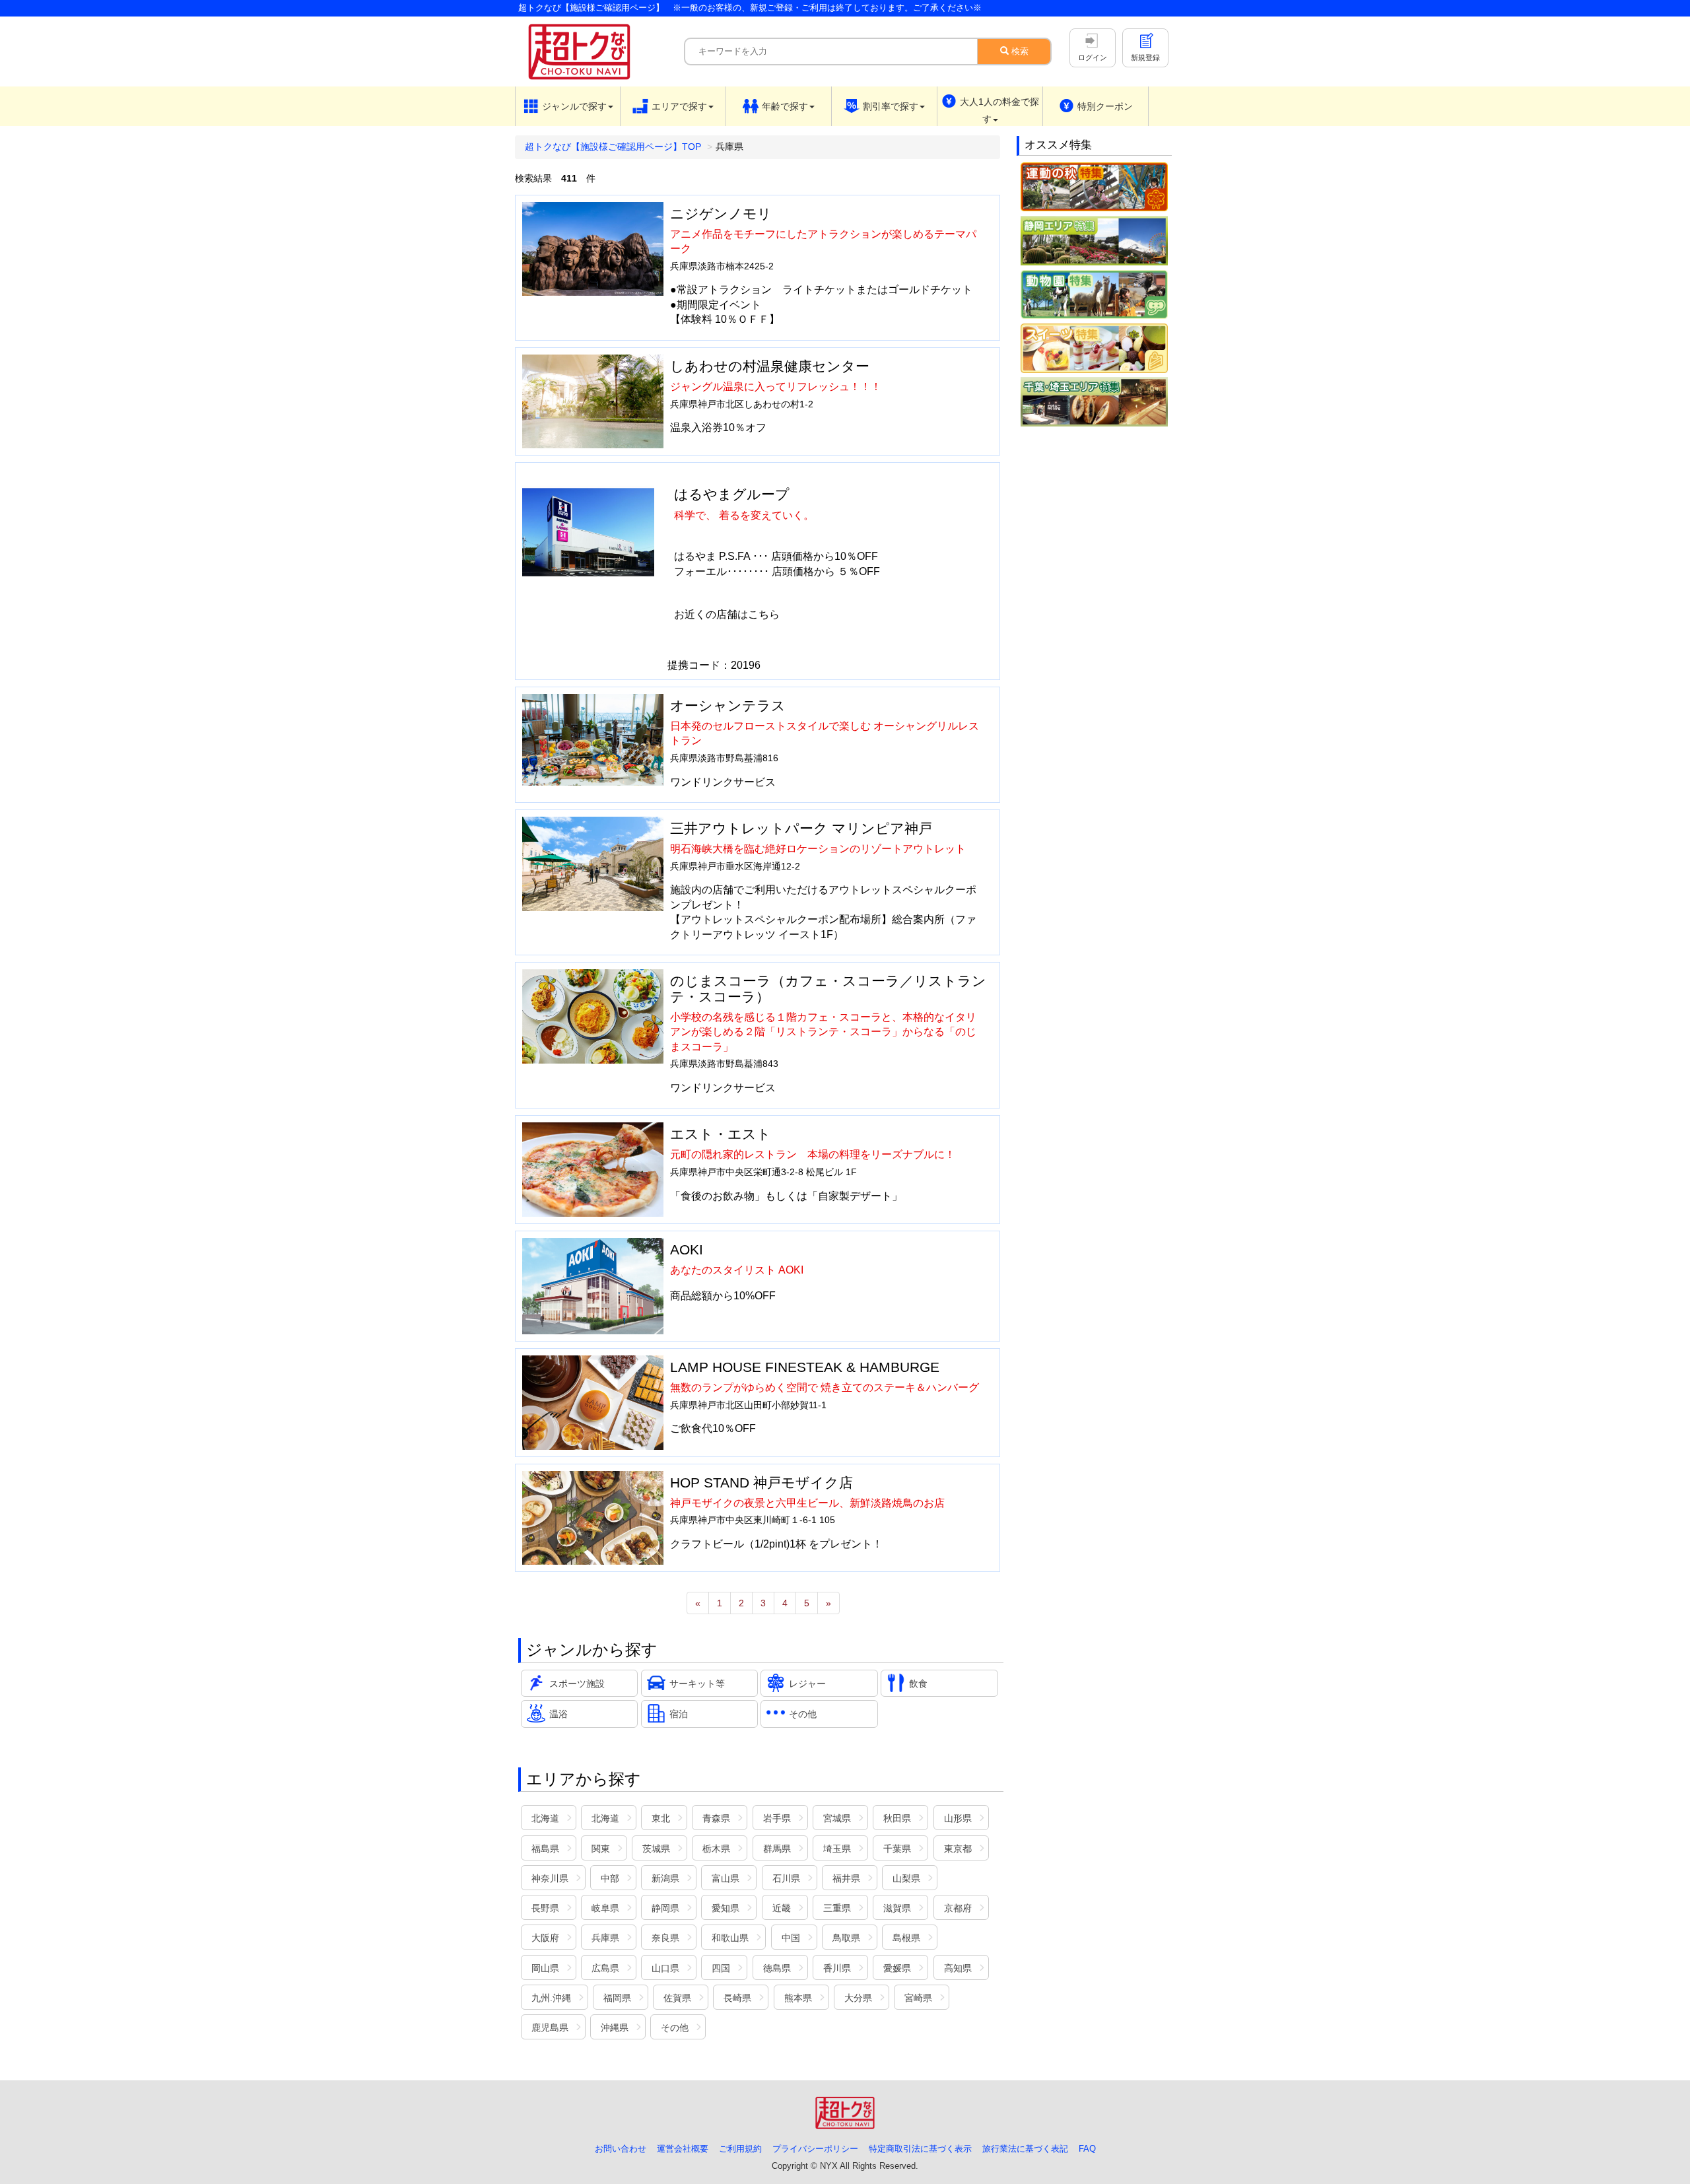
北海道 (545, 1818)
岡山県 (545, 1968)
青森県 (716, 1818)
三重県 (837, 1908)
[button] (568, 106)
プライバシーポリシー (815, 2149)
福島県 (545, 1849)
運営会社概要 (683, 2149)
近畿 (782, 1908)
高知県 (958, 1968)
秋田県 (897, 1818)
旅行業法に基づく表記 (1025, 2149)
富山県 (726, 1878)
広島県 (605, 1968)
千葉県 (897, 1849)
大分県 (858, 1998)
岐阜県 (605, 1908)
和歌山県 (730, 1938)
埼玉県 (837, 1849)
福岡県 (617, 1998)
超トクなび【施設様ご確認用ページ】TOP (613, 147)
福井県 (846, 1878)
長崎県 (737, 1998)
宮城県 (837, 1818)
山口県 (665, 1968)
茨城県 (656, 1849)
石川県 (786, 1878)
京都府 (958, 1908)
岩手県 (777, 1818)
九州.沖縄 (551, 1998)
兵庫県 (605, 1938)
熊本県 (798, 1998)
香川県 (837, 1968)
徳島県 (777, 1968)
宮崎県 (918, 1998)
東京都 (958, 1849)
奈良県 (665, 1938)
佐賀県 (677, 1998)
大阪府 (545, 1938)
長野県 (545, 1908)
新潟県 (665, 1878)
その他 (675, 2028)
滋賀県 (897, 1908)
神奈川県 (550, 1878)
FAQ (1087, 2149)
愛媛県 (897, 1968)
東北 (661, 1818)
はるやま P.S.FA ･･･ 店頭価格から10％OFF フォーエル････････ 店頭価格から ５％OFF (777, 563)
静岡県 (665, 1908)
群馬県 (777, 1849)
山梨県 (906, 1878)
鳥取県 (846, 1938)
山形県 (958, 1818)
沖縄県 (615, 2028)
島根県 (906, 1938)
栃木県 (716, 1849)
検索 (1019, 51)
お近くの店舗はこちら (727, 614)
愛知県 (726, 1908)
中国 (791, 1938)
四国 (721, 1968)
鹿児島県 (550, 2028)
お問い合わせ (621, 2149)
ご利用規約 (740, 2149)
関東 (601, 1849)
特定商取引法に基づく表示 (920, 2149)
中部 (610, 1878)
